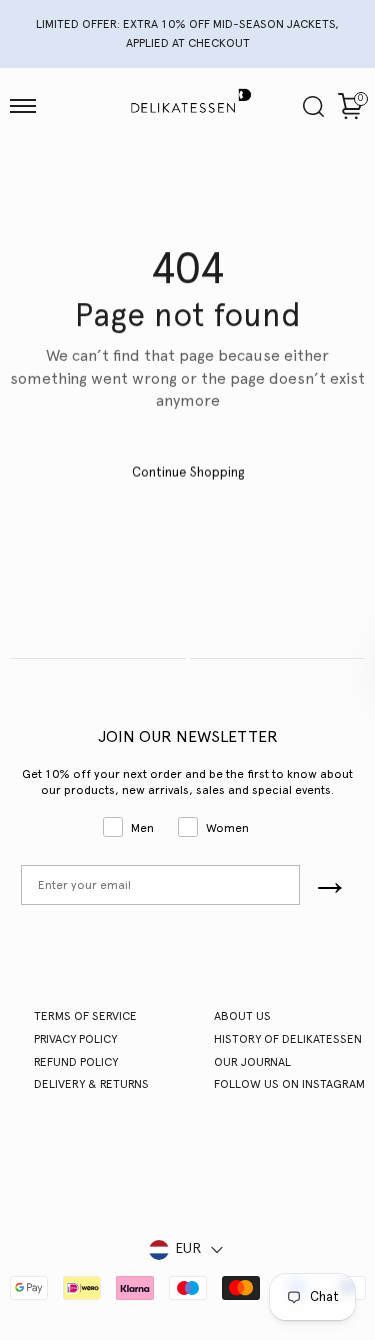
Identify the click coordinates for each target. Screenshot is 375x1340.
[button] (23, 106)
